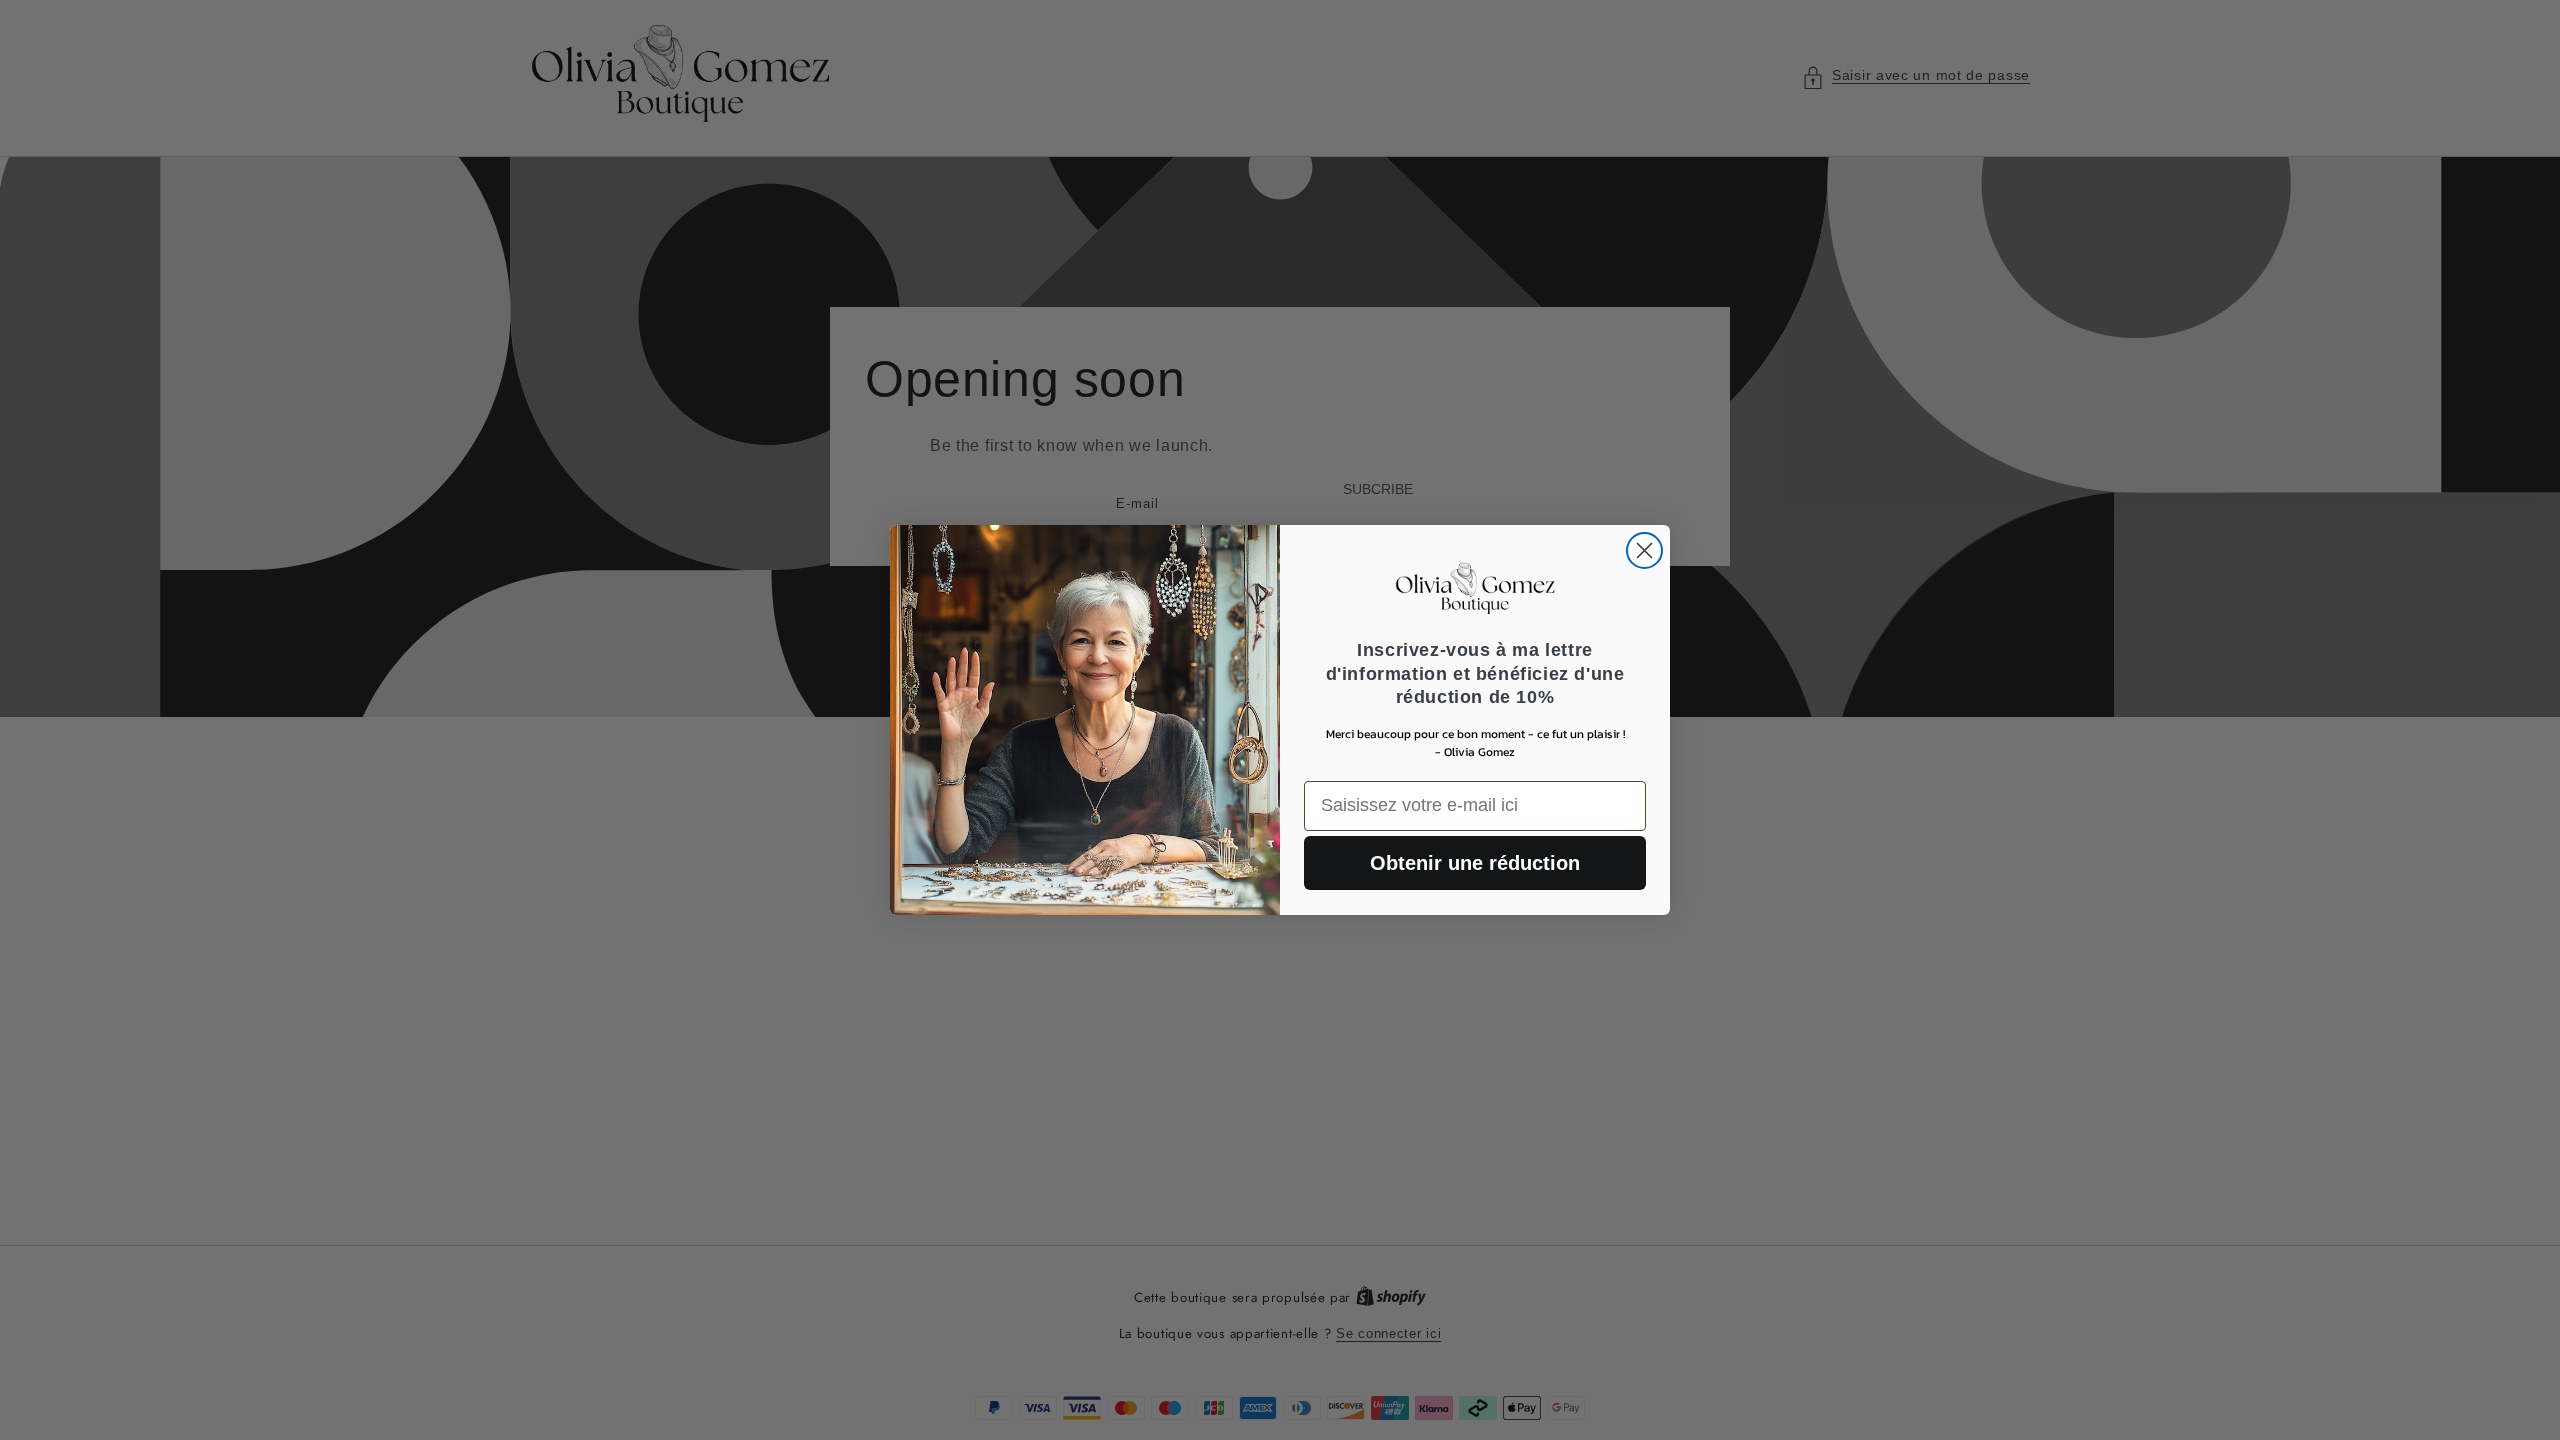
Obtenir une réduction (1475, 863)
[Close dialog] (1644, 550)
